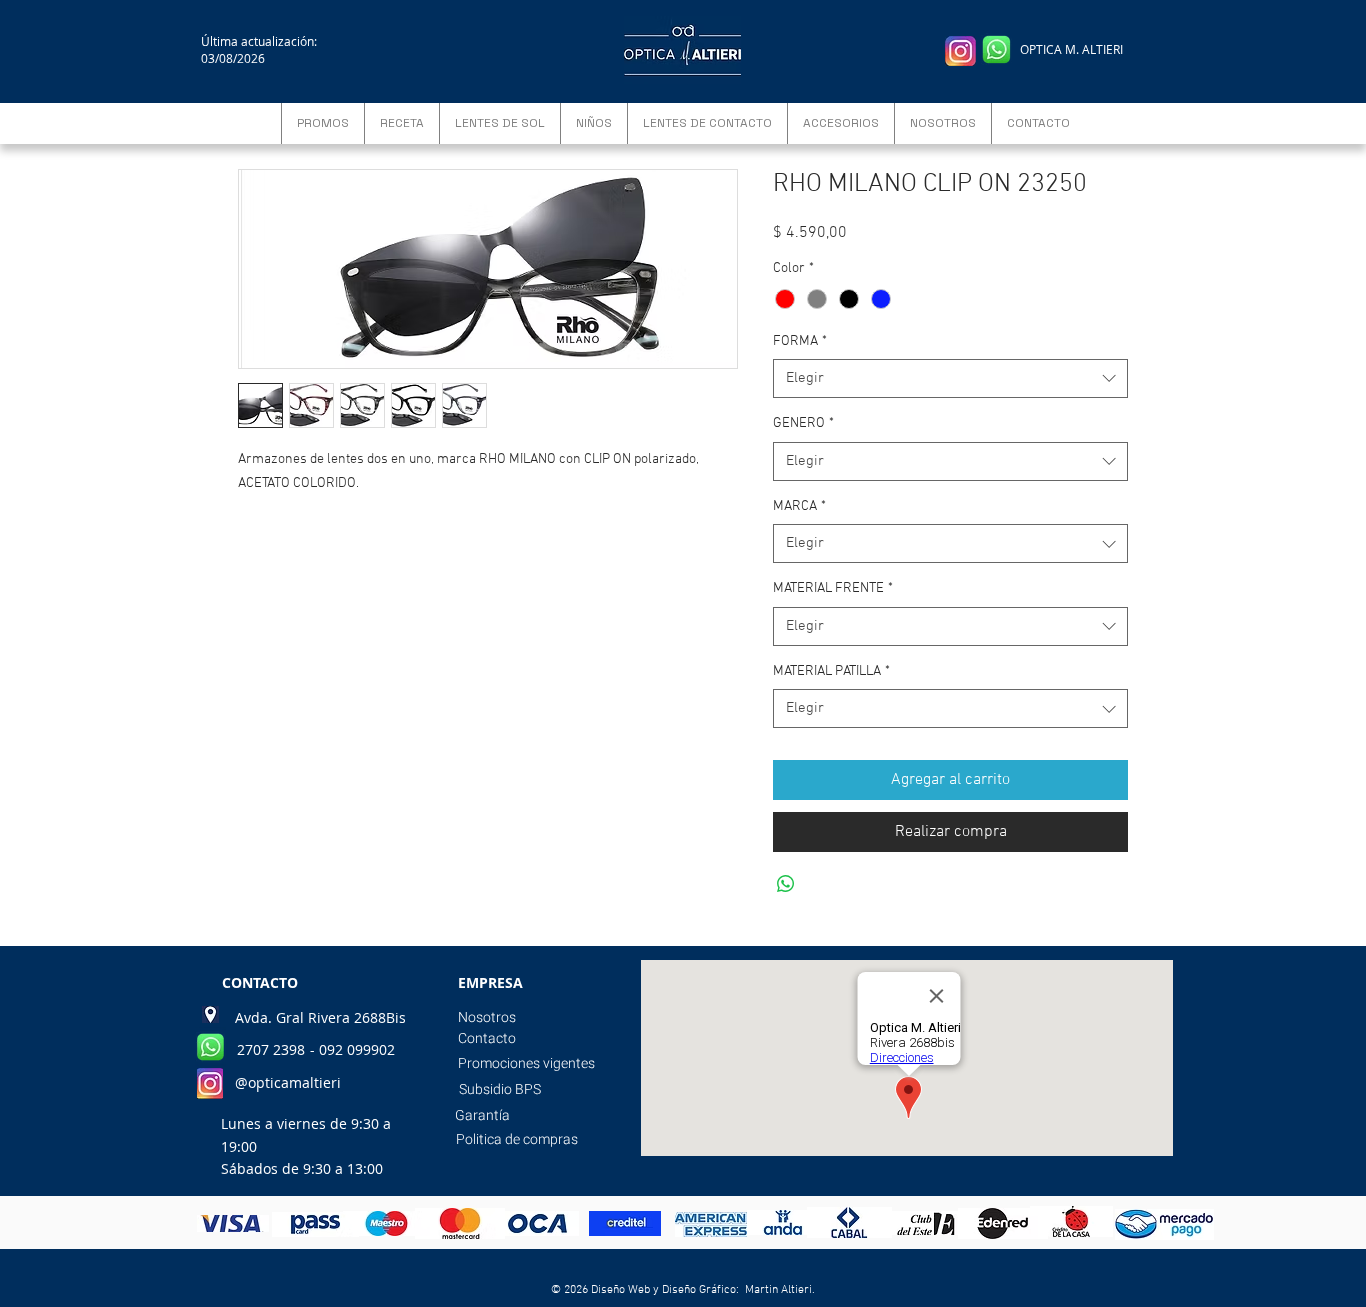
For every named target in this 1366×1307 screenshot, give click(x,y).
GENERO (803, 423)
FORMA (800, 341)
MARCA (799, 506)
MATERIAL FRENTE (833, 588)
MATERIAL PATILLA (831, 671)
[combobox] (950, 378)
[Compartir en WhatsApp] (786, 884)
